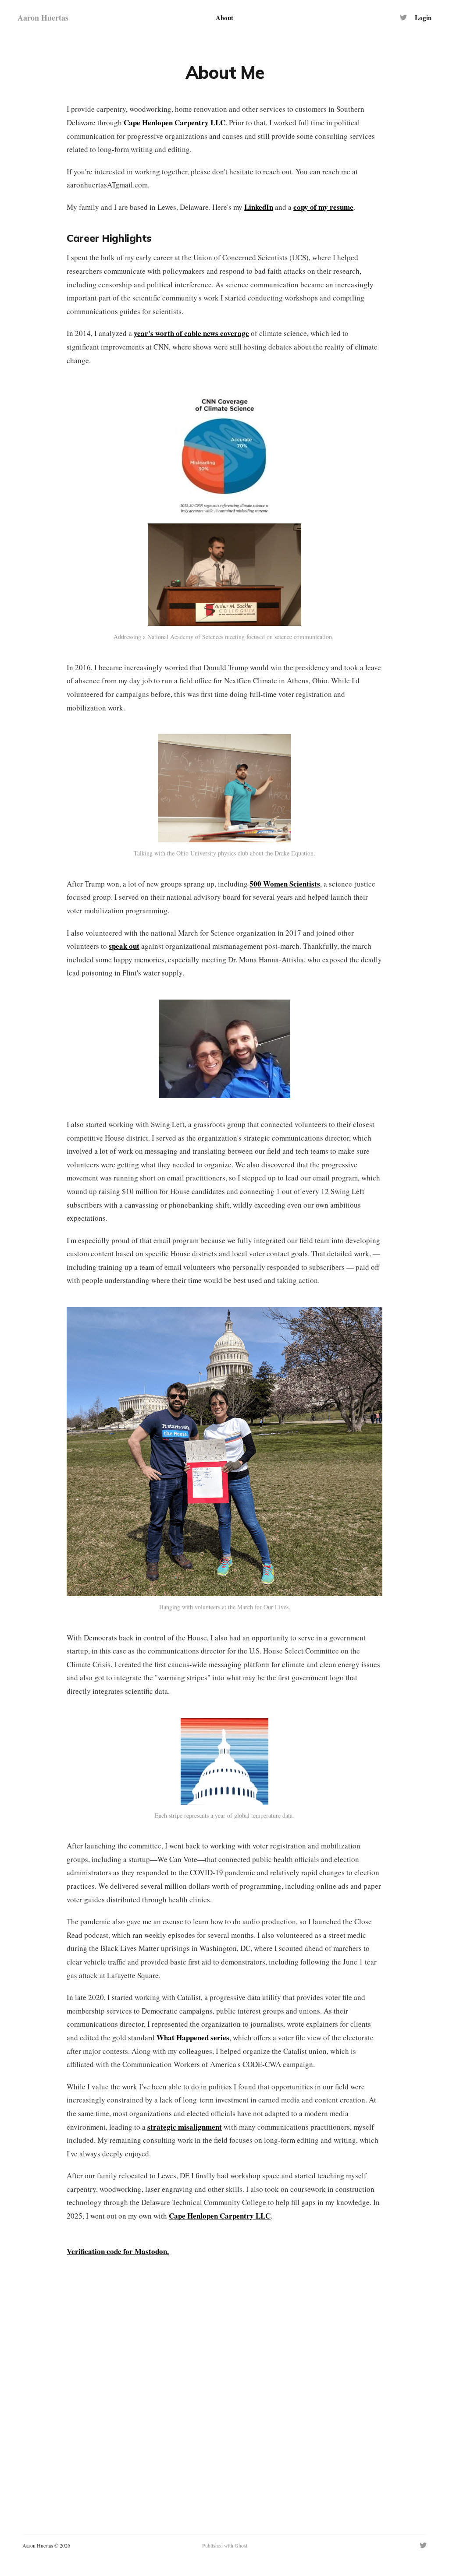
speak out (124, 946)
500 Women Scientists (285, 884)
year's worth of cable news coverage (191, 333)
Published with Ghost (225, 2545)
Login (423, 18)
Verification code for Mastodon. (118, 2251)
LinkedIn (259, 207)
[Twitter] (403, 18)
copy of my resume (323, 207)
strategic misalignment (185, 2127)
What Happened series (193, 2037)
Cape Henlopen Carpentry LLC (175, 122)
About (224, 18)
